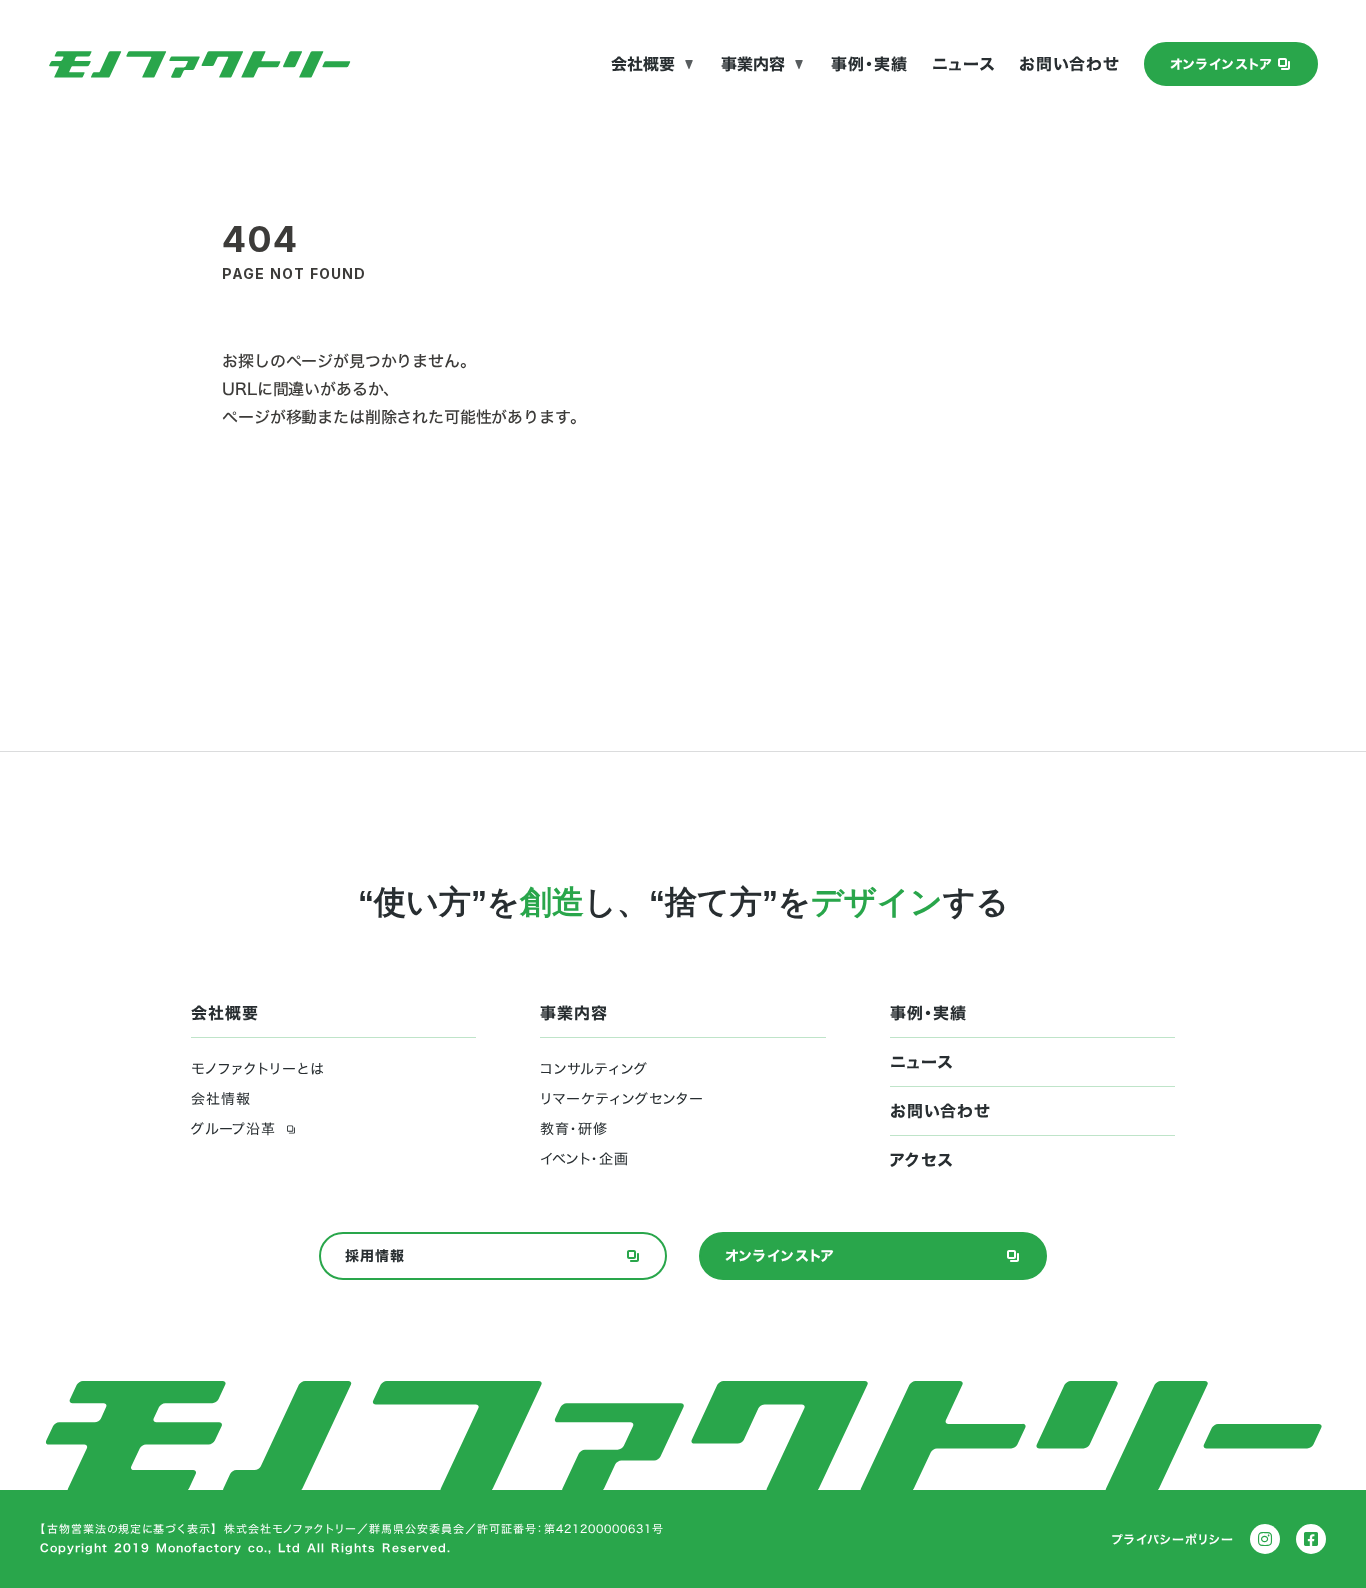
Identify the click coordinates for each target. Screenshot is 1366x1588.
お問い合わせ (1069, 64)
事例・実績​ (869, 64)
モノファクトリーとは (257, 1069)
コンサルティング (594, 1069)
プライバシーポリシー (1173, 1539)
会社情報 (221, 1099)
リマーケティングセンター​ (622, 1099)
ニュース (963, 64)
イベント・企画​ (584, 1159)
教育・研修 (574, 1129)
